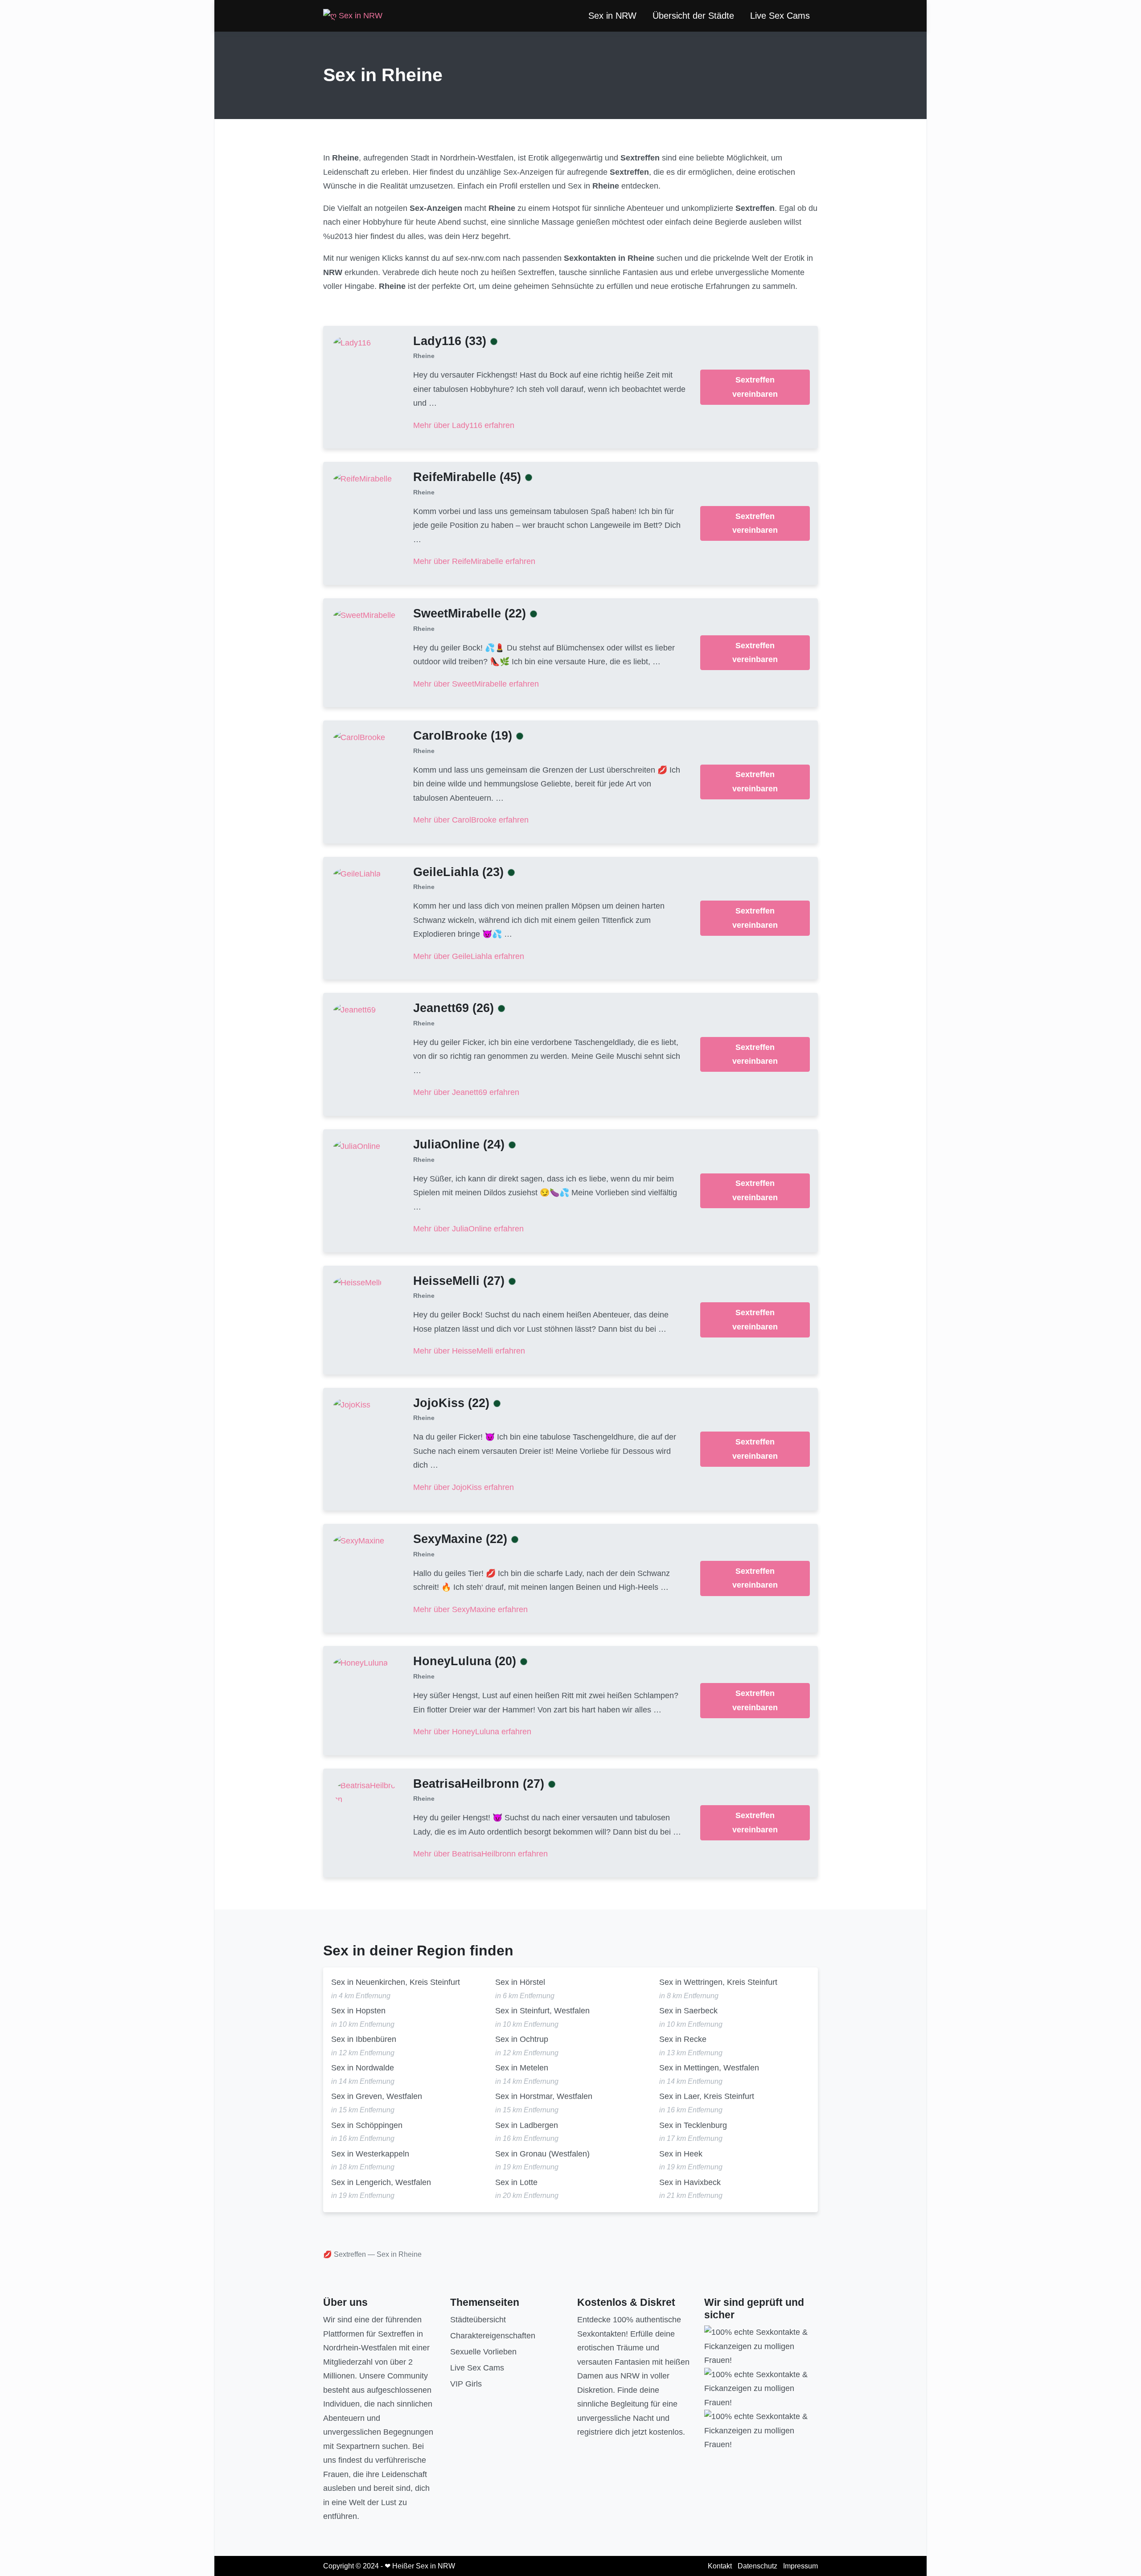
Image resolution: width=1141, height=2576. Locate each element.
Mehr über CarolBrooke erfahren (471, 820)
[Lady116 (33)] (352, 342)
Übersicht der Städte (693, 16)
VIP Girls (466, 2384)
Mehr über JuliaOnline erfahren (468, 1229)
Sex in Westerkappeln (370, 2154)
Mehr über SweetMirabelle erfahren (476, 684)
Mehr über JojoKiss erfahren (464, 1487)
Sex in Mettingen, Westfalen (709, 2068)
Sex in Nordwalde (363, 2068)
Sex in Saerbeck (688, 2011)
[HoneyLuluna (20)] (361, 1663)
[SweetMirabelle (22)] (364, 615)
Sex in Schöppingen (367, 2125)
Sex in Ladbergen (527, 2125)
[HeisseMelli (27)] (357, 1282)
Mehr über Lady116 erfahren (464, 425)
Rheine (424, 356)
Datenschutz (757, 2566)
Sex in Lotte (516, 2182)
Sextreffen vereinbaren (755, 387)
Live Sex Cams (780, 16)
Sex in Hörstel (520, 1982)
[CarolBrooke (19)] (359, 737)
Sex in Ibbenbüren (364, 2039)
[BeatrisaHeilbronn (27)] (365, 1792)
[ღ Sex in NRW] (353, 16)
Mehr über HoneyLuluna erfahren (472, 1732)
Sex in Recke (683, 2039)
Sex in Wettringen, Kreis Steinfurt (718, 1982)
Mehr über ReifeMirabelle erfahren (474, 561)
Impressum (800, 2566)
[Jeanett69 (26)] (355, 1010)
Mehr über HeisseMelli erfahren (469, 1351)
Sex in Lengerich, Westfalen (381, 2182)
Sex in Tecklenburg (693, 2125)
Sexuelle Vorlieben (483, 2352)
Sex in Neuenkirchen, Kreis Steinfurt (396, 1982)
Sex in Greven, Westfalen (377, 2096)
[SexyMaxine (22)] (359, 1541)
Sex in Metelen (522, 2068)
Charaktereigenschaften (493, 2336)
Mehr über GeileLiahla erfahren (469, 956)
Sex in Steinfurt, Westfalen (542, 2011)
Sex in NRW (612, 16)
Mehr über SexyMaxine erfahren (470, 1609)
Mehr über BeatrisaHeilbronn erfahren (480, 1854)
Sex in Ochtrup (522, 2039)
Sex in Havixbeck (690, 2182)
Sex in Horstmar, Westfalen (544, 2096)
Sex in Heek (681, 2154)
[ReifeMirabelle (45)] (363, 479)
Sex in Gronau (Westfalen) (542, 2154)
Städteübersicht (478, 2320)
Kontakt (720, 2566)
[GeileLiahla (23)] (357, 873)
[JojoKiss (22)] (352, 1404)
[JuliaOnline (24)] (357, 1146)
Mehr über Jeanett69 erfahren (466, 1092)
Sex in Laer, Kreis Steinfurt (707, 2096)
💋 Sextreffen (345, 2254)
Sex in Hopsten (358, 2011)
